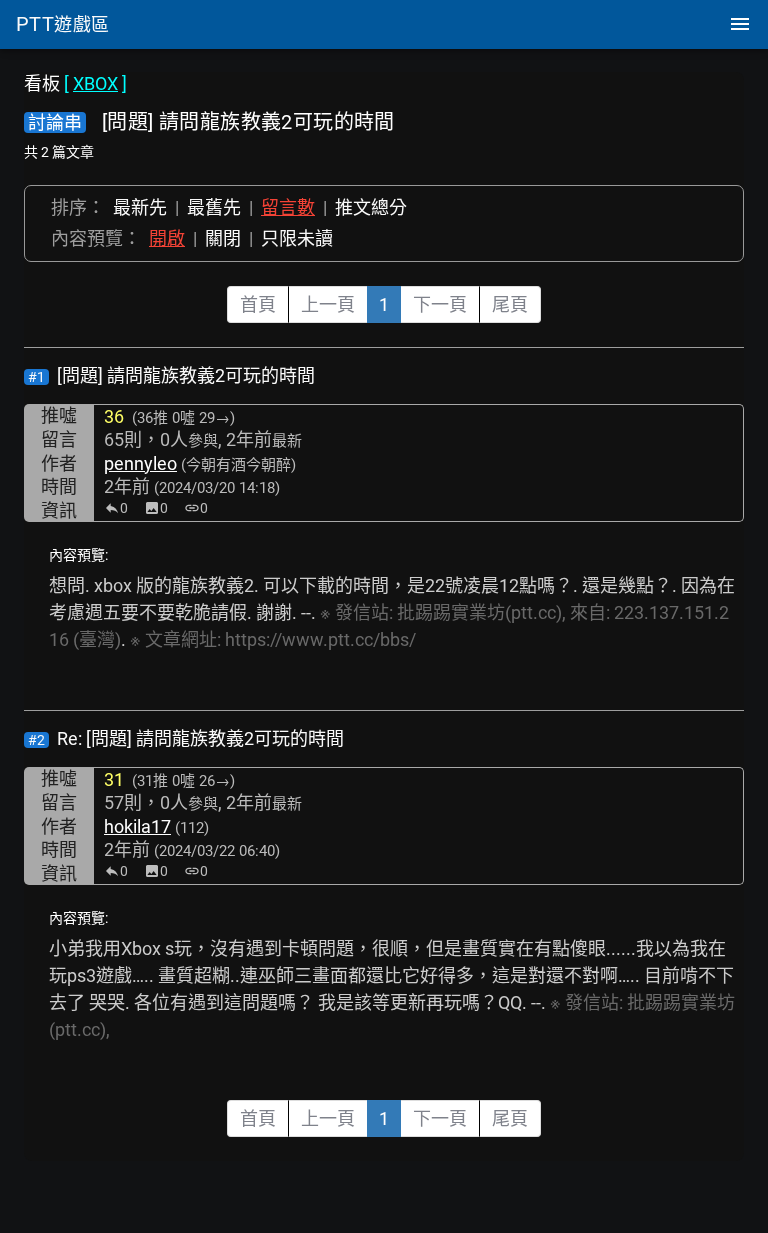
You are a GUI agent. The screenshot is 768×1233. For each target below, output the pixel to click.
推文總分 (371, 207)
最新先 (140, 207)
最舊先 (214, 207)
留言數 (288, 207)
